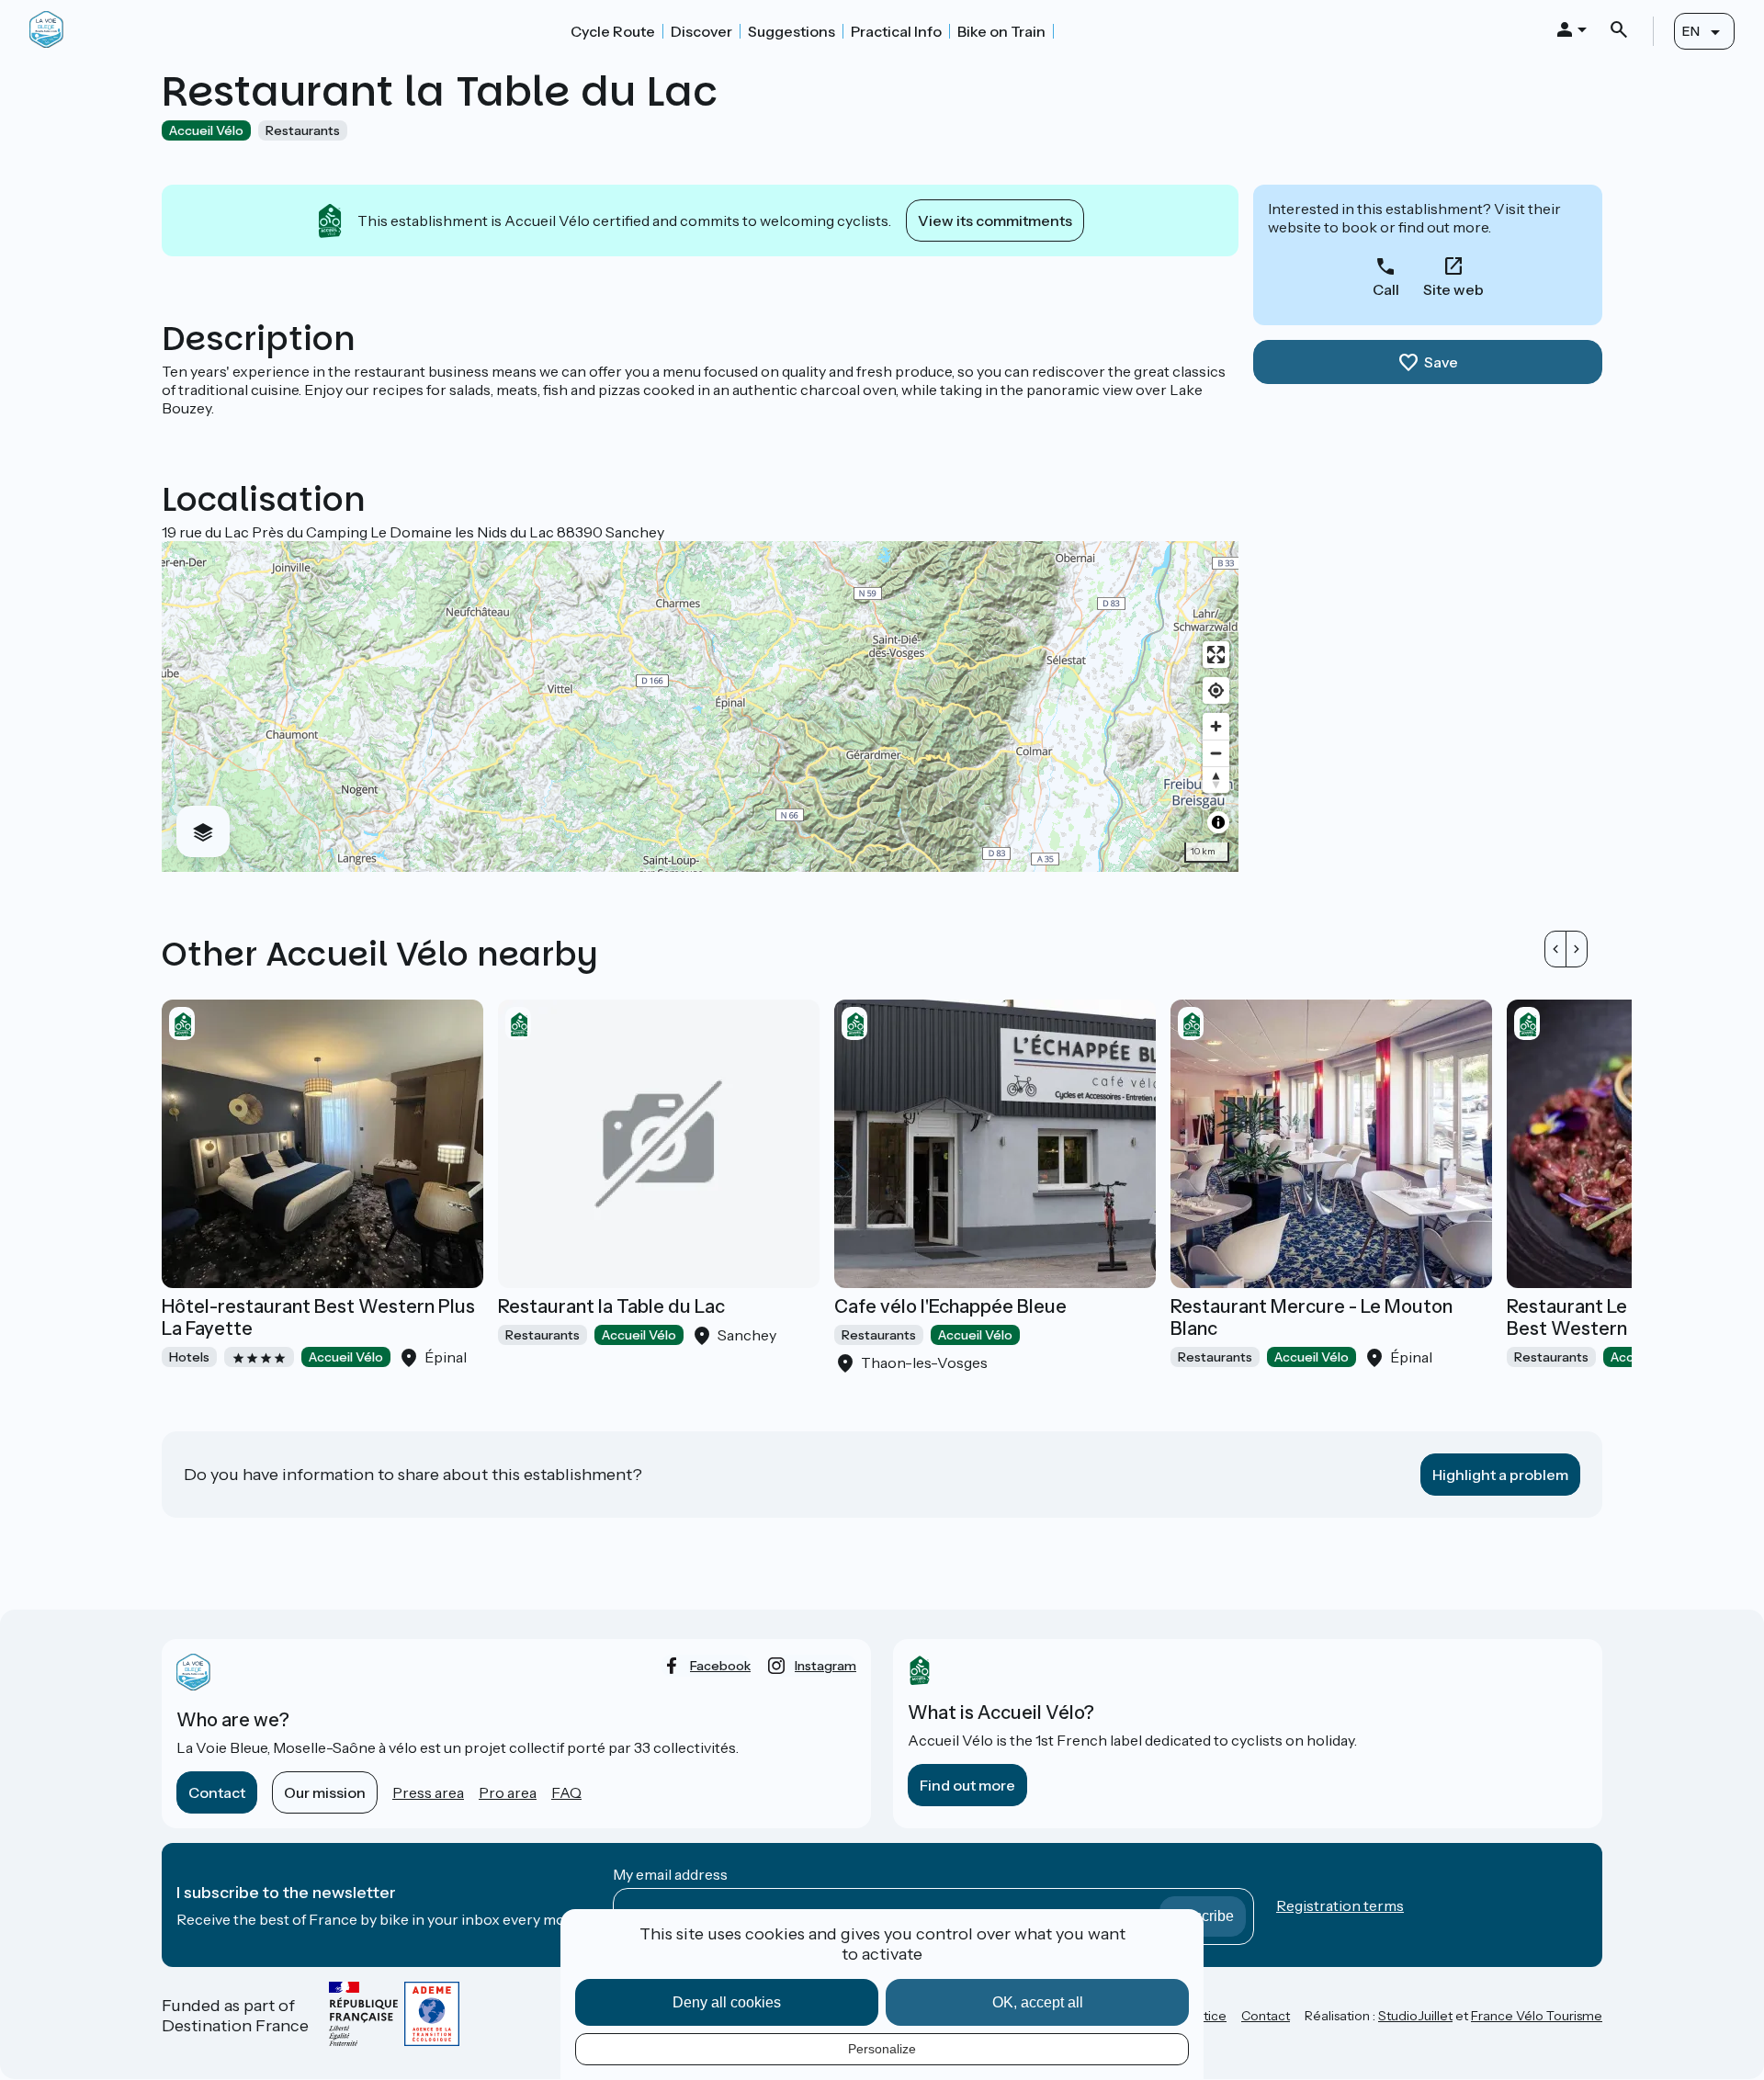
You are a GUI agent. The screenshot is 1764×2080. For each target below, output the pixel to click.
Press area (428, 1792)
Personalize (882, 2049)
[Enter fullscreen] (1216, 655)
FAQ (566, 1792)
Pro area (508, 1792)
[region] (700, 707)
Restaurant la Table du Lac (611, 1306)
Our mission (325, 1792)
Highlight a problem (1500, 1475)
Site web (1453, 289)
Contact (217, 1792)
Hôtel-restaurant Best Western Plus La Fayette (318, 1317)
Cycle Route (613, 31)
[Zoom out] (1216, 753)
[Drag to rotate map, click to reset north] (1216, 780)
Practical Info (896, 31)
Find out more (967, 1785)
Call (1386, 289)
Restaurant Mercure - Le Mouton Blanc (1312, 1317)
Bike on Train (1001, 31)
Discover (701, 31)
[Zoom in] (1216, 726)
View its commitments (995, 220)
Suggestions (792, 31)
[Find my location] (1216, 690)
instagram (825, 1666)
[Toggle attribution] (1218, 822)
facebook (720, 1666)
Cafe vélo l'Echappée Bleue (950, 1306)
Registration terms (1340, 1905)
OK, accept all (1038, 2002)
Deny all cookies (727, 2002)
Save (1441, 362)
